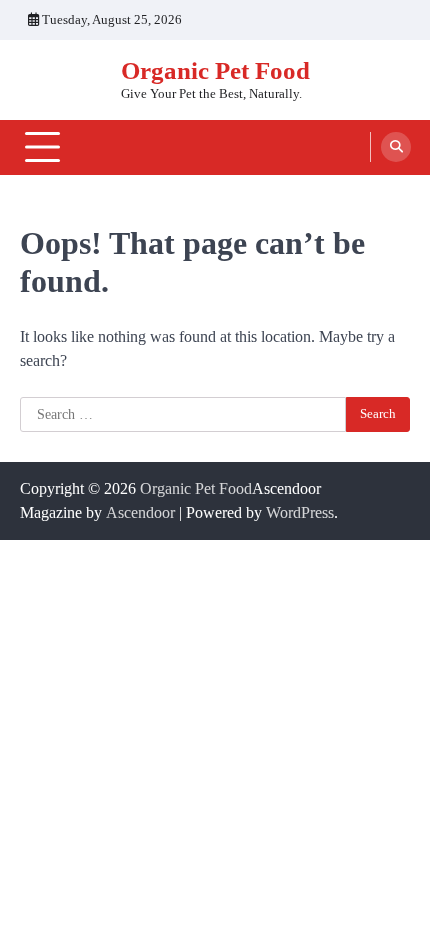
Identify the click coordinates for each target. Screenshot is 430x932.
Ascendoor (140, 512)
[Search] (396, 147)
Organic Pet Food (215, 70)
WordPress (300, 512)
